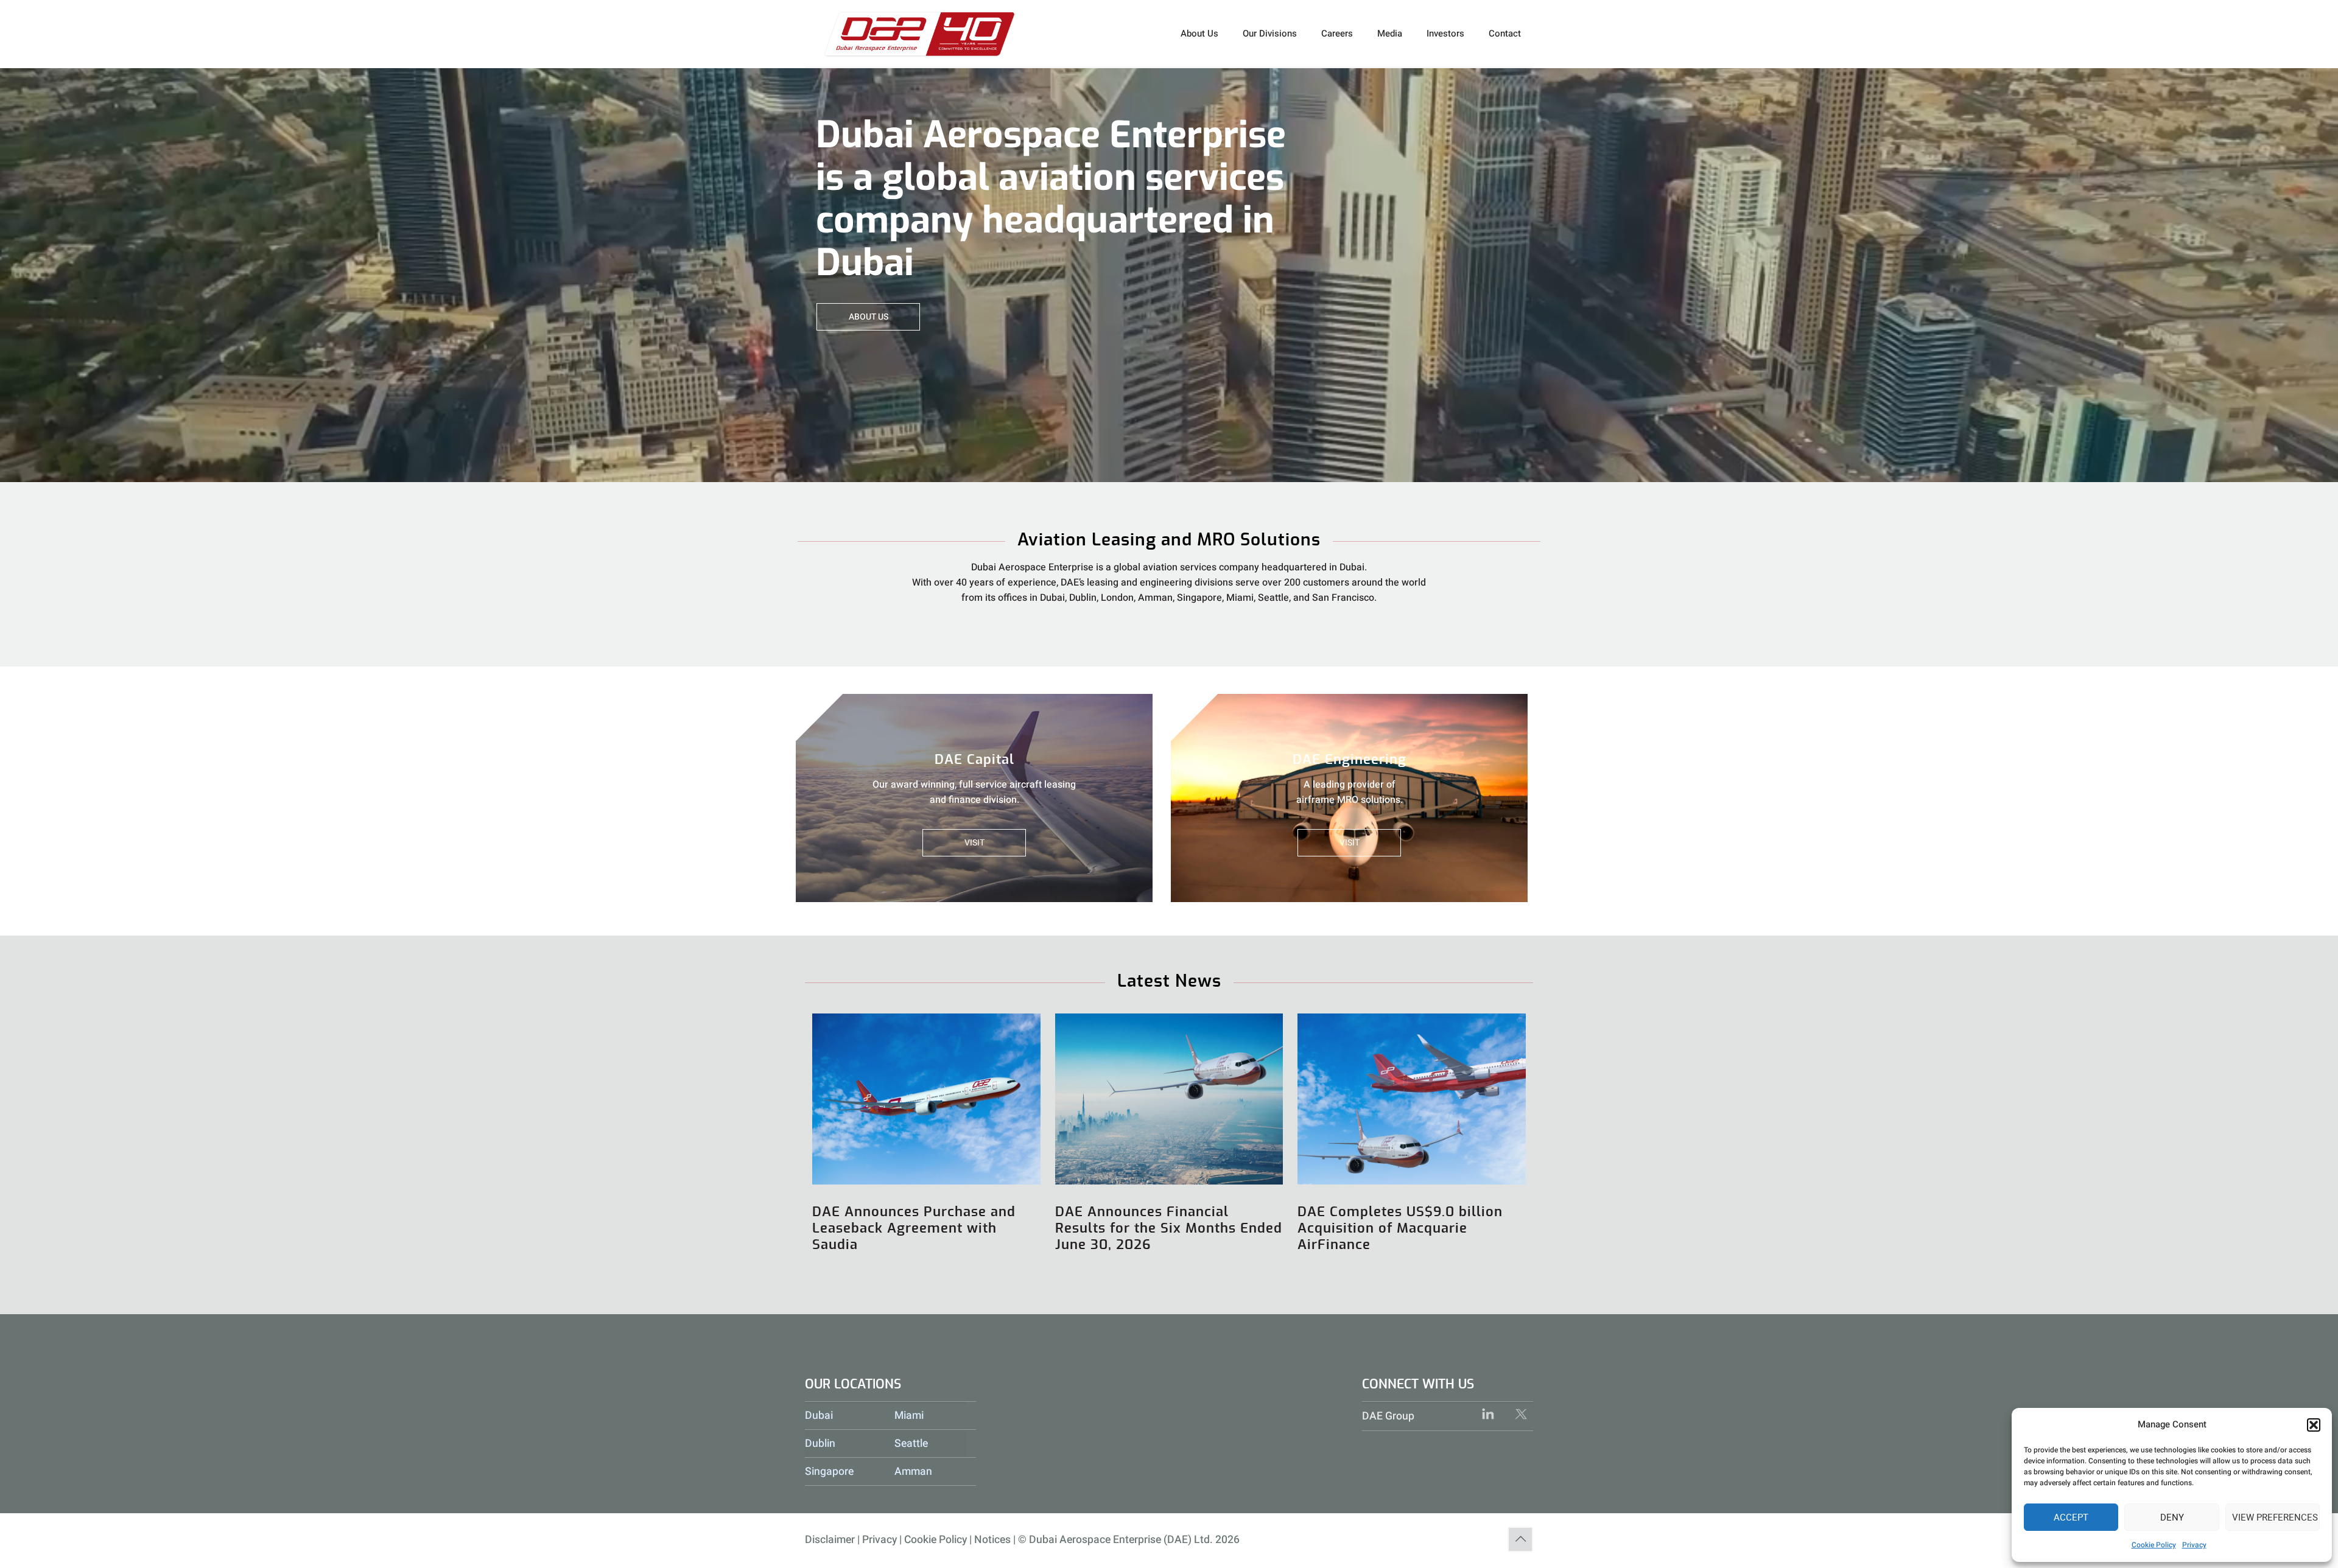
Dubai (819, 1416)
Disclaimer (830, 1540)
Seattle (911, 1444)
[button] (2314, 1425)
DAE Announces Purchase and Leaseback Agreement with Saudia (914, 1228)
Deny (2172, 1517)
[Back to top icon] (1520, 1539)
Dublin (820, 1444)
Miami (909, 1416)
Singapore (829, 1472)
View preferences (2275, 1517)
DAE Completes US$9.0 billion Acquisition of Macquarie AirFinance (1400, 1228)
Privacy (2194, 1545)
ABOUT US (869, 317)
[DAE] (920, 33)
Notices (992, 1540)
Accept (2071, 1517)
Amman (913, 1472)
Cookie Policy (2154, 1545)
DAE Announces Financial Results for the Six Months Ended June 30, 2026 (1169, 1228)
